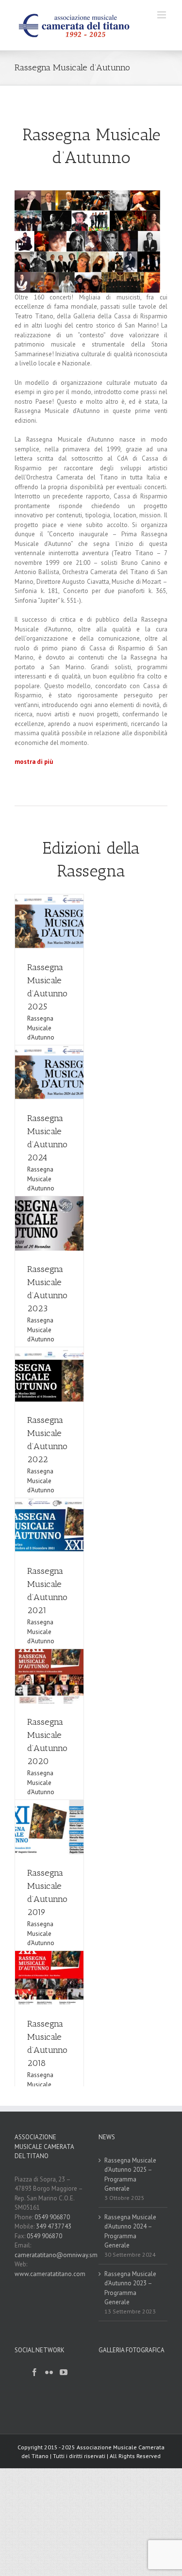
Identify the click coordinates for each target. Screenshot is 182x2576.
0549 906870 (52, 2217)
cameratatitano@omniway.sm (56, 2255)
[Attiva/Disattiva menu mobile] (162, 15)
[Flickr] (49, 2372)
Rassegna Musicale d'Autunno (41, 1028)
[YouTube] (64, 2372)
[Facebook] (34, 2372)
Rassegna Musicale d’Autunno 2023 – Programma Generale (130, 2288)
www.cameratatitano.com (50, 2274)
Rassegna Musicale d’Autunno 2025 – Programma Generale (130, 2175)
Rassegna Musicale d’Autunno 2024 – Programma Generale (130, 2231)
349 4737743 (54, 2226)
